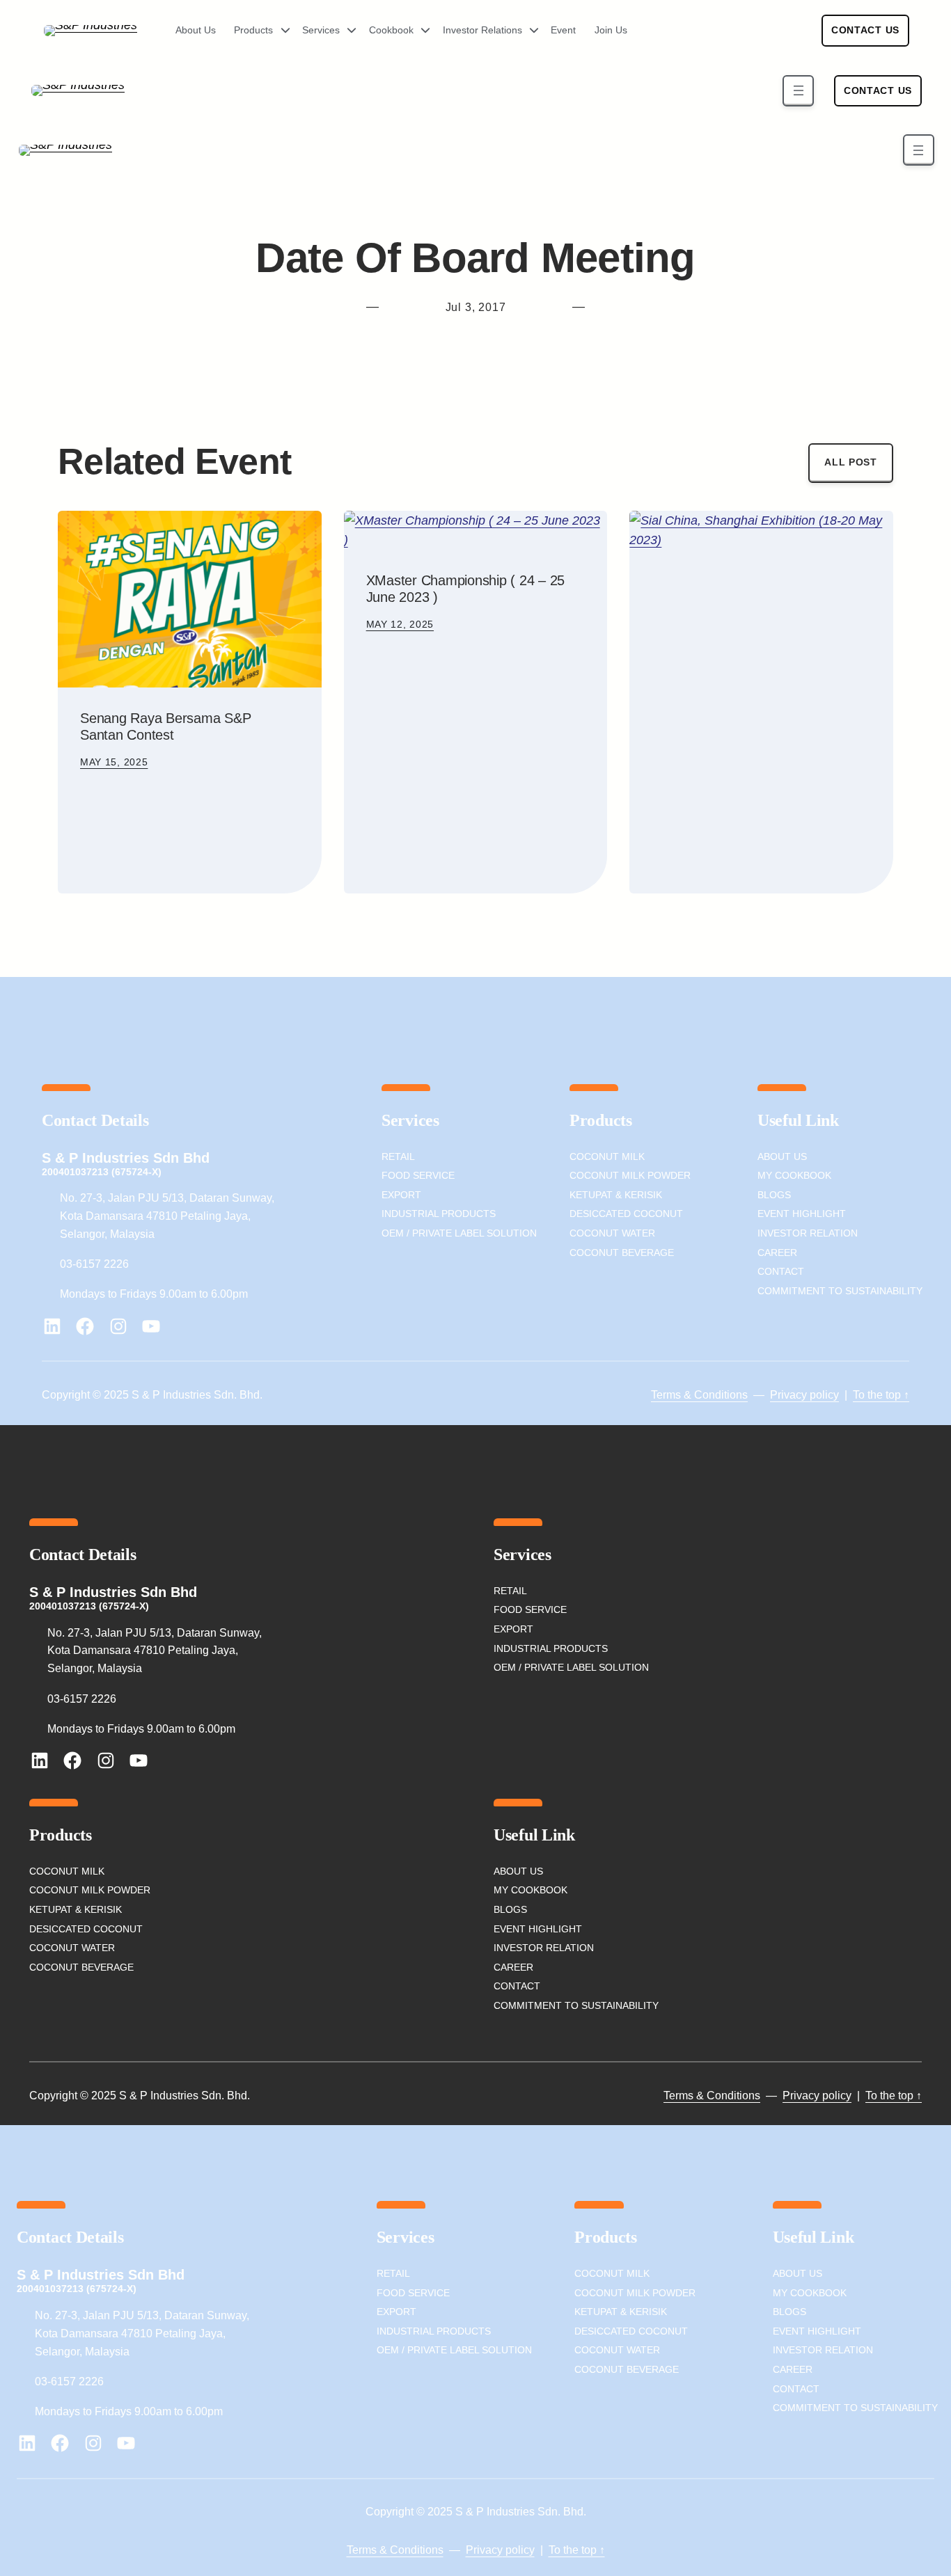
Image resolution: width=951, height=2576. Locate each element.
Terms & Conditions (699, 1395)
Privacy (788, 1395)
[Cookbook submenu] (421, 31)
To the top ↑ (881, 1395)
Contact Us (865, 30)
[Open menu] (798, 91)
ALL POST (851, 462)
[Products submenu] (281, 31)
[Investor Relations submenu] (529, 31)
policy (823, 1395)
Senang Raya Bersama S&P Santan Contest (165, 726)
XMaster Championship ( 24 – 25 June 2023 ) (466, 589)
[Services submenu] (347, 31)
